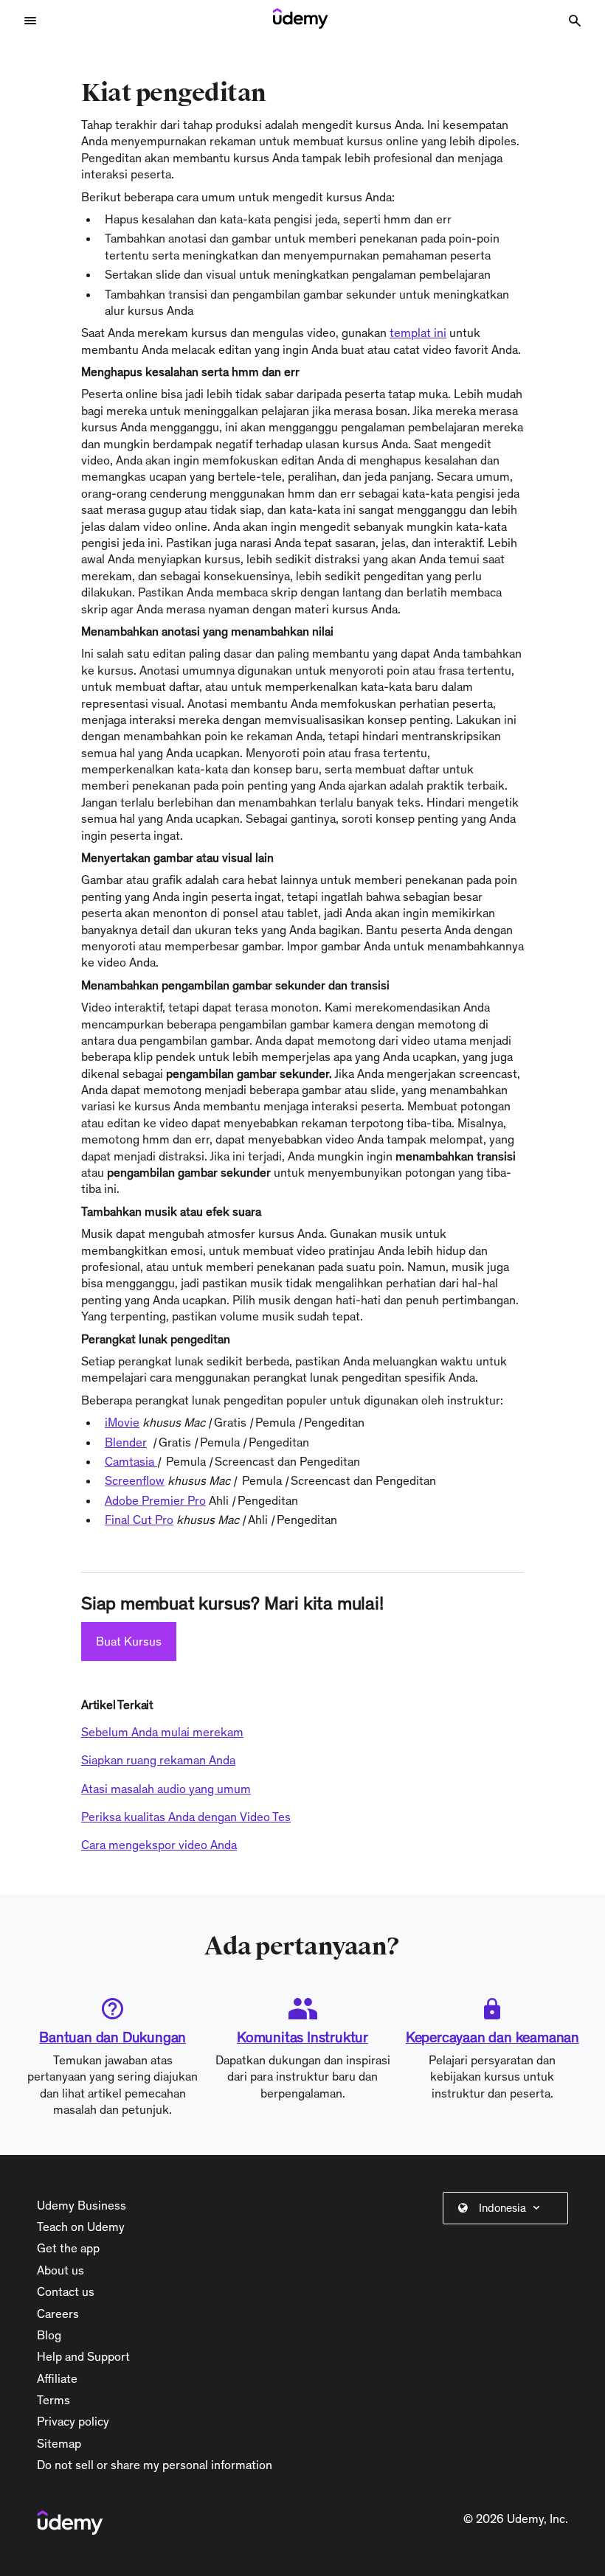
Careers (58, 2314)
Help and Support (83, 2356)
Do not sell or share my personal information (155, 2465)
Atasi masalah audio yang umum (166, 1789)
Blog (49, 2335)
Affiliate (57, 2378)
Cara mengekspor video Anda (159, 1845)
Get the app (68, 2248)
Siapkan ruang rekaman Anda (158, 1760)
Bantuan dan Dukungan (113, 2037)
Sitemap (59, 2443)
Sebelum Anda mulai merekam (162, 1732)
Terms (53, 2400)
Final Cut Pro (139, 1520)
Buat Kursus (129, 1641)
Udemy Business (82, 2205)
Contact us (66, 2291)
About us (60, 2270)
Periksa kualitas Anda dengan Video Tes (186, 1817)
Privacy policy (73, 2421)
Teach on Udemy (81, 2227)
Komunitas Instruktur (302, 2037)
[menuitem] (508, 2208)
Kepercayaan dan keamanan (492, 2037)
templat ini (418, 333)
